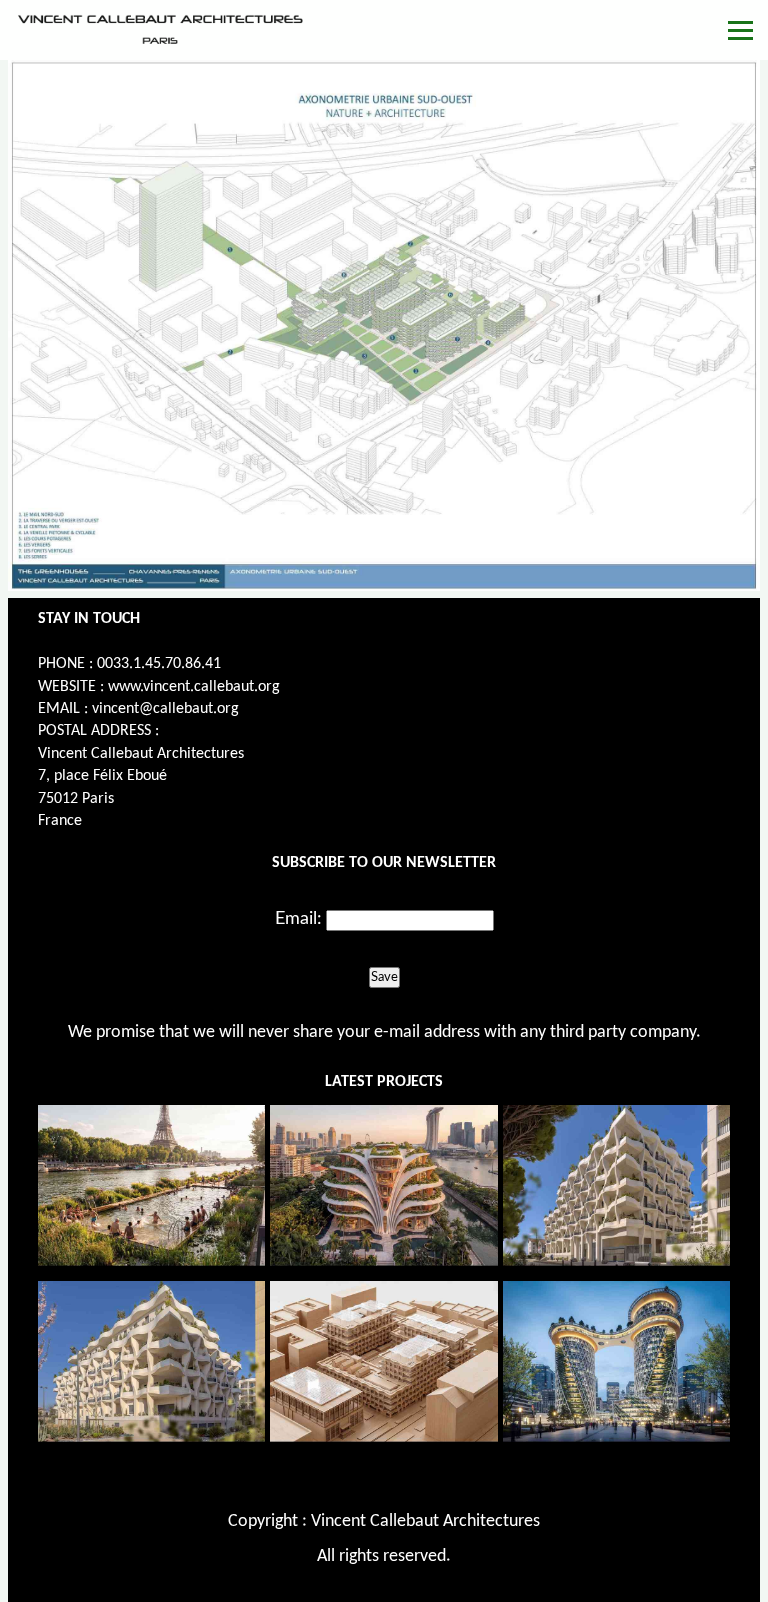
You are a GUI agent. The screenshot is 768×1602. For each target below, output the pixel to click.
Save (384, 977)
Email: (298, 919)
